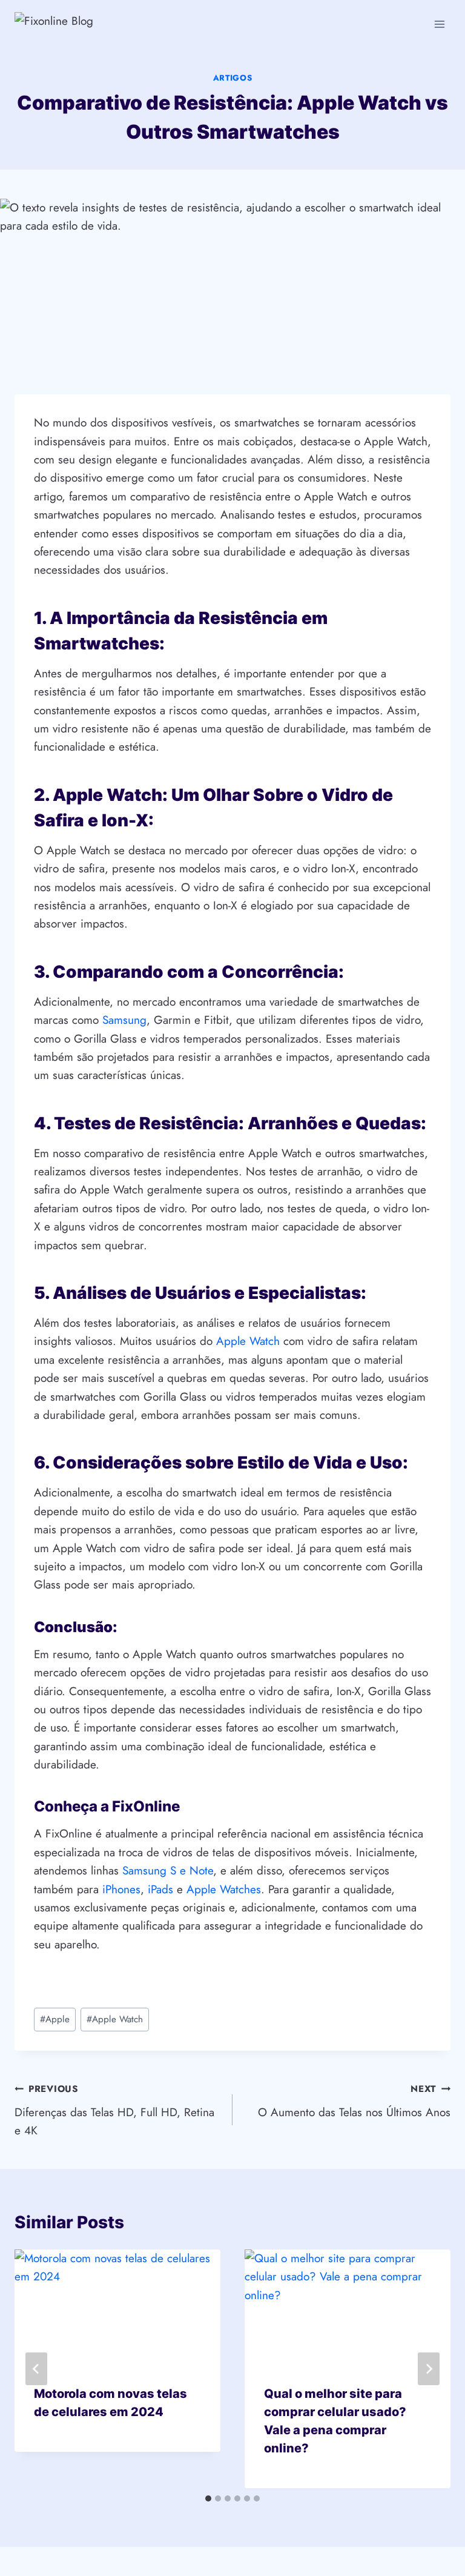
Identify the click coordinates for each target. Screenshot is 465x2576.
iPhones (121, 1889)
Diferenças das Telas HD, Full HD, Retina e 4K (114, 2110)
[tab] (208, 2498)
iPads (160, 1889)
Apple (55, 2019)
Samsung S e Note (168, 1871)
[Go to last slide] (36, 2369)
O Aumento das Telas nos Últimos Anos (354, 2101)
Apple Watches (224, 1889)
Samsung (124, 1020)
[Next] (429, 2369)
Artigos (233, 78)
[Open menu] (439, 24)
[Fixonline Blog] (84, 24)
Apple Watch (248, 1341)
